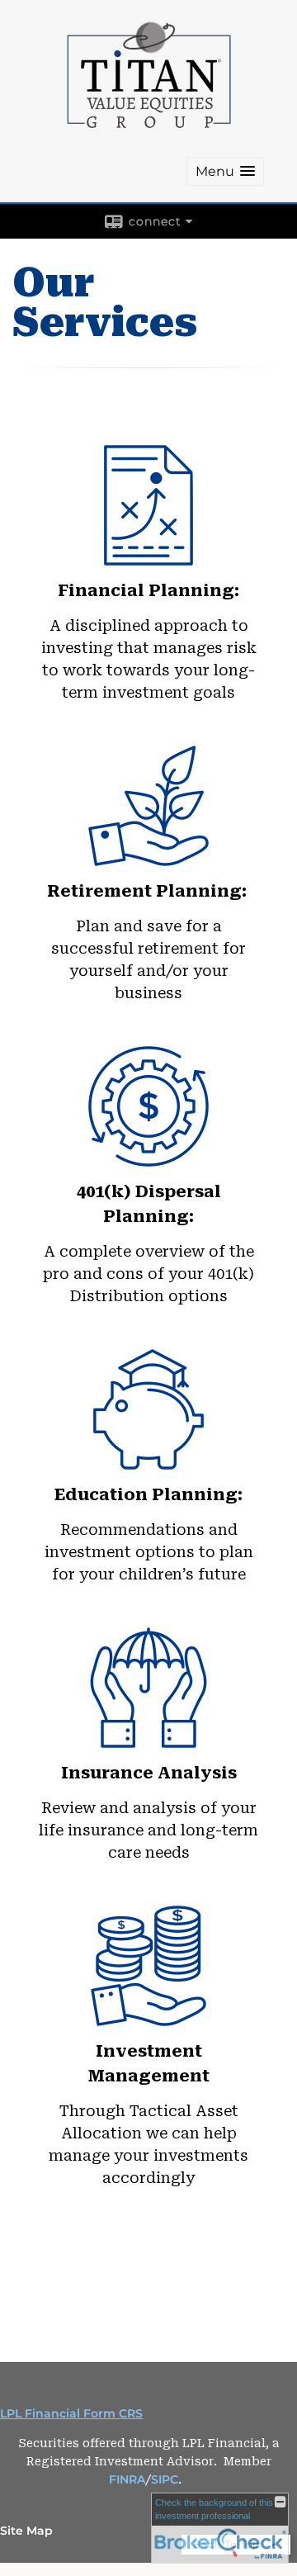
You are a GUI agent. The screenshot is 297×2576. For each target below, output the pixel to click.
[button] (225, 171)
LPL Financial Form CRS (71, 2413)
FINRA (127, 2479)
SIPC (165, 2479)
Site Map (26, 2531)
